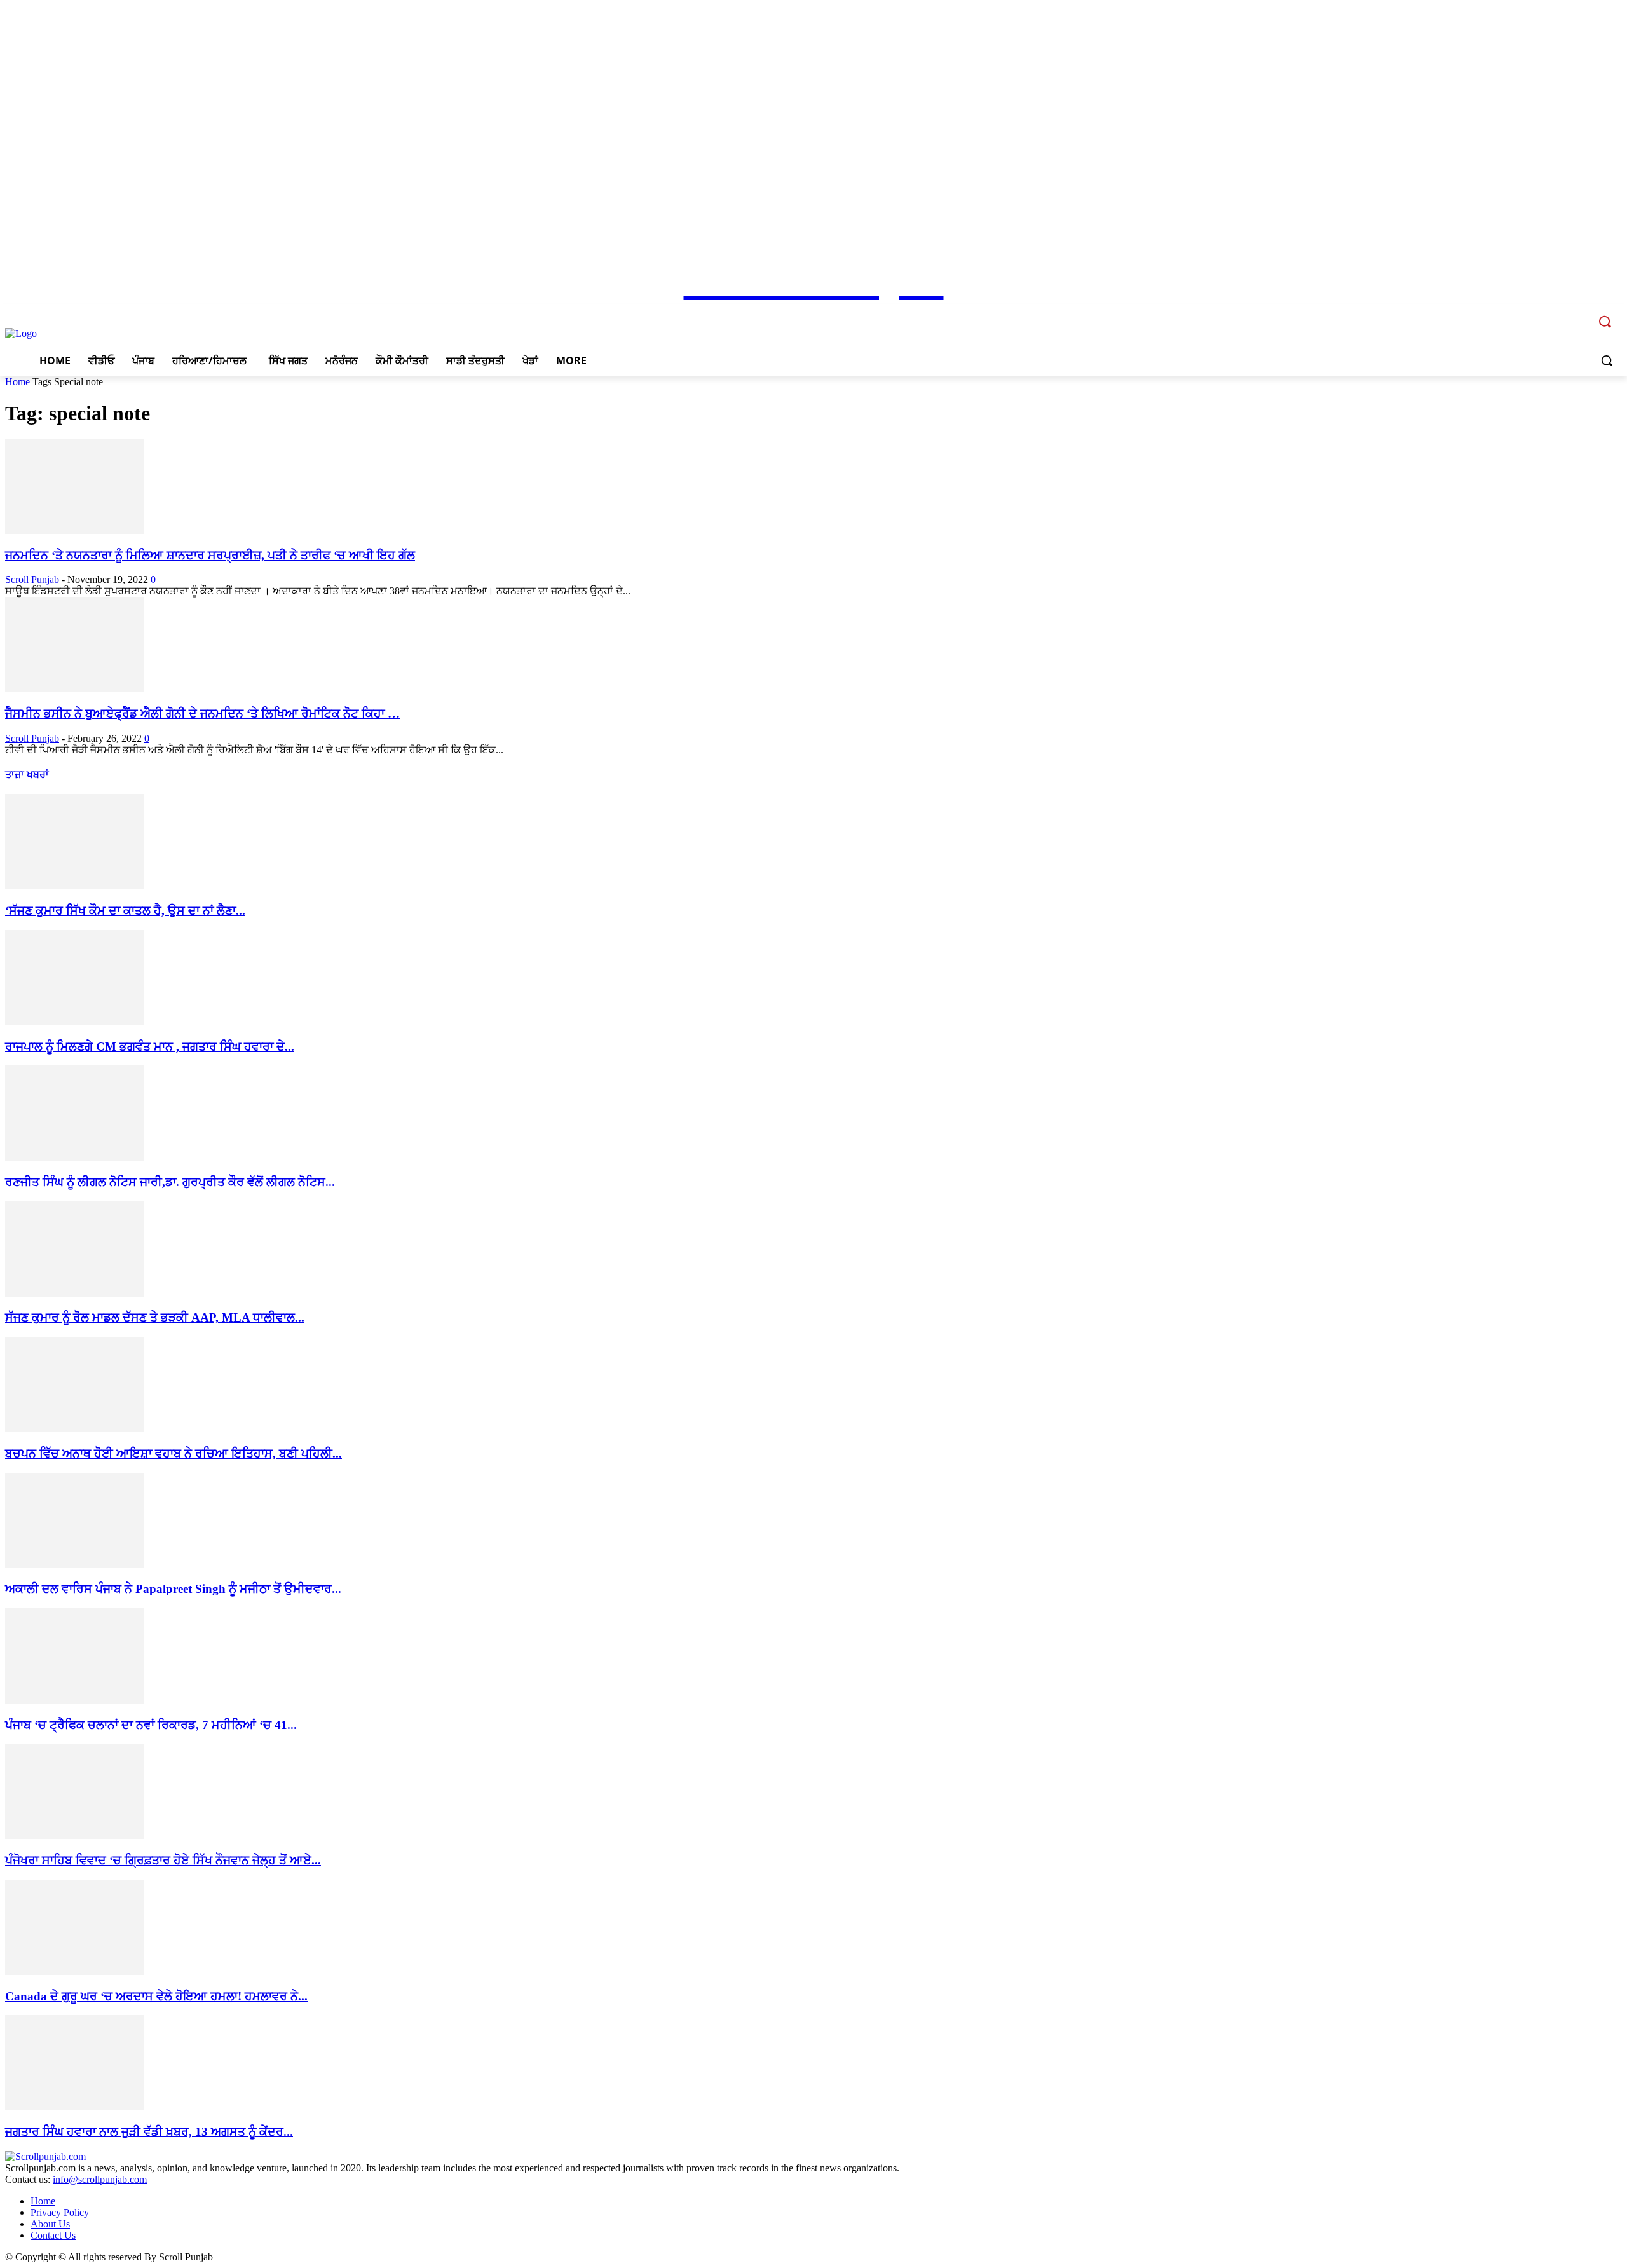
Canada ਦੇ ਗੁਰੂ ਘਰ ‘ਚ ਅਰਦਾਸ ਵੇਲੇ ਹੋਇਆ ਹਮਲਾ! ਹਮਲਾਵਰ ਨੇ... (156, 1996)
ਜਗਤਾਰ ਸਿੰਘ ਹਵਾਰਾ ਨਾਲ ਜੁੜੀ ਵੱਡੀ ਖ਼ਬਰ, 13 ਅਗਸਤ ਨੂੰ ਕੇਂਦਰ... (149, 2132)
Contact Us (53, 2235)
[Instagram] (1545, 312)
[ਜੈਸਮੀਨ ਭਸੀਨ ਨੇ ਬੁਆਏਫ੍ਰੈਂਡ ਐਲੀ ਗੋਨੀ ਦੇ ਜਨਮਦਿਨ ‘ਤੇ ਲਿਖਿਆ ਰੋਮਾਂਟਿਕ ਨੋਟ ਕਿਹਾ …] (74, 689)
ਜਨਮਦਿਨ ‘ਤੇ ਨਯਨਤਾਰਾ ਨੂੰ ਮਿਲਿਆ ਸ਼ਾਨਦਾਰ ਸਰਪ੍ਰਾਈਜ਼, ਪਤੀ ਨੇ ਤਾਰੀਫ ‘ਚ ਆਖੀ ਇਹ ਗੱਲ (210, 555)
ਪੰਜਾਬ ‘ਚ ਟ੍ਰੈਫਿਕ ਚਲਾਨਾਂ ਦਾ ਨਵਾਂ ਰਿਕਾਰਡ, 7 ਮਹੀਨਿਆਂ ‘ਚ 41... (151, 1725)
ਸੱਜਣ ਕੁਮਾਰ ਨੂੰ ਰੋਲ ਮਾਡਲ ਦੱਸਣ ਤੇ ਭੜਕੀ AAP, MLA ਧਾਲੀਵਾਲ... (155, 1317)
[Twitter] (1562, 312)
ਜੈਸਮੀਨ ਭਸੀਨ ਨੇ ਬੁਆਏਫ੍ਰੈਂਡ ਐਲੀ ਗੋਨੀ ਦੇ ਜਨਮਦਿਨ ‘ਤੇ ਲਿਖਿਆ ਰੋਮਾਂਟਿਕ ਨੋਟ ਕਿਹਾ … (202, 714)
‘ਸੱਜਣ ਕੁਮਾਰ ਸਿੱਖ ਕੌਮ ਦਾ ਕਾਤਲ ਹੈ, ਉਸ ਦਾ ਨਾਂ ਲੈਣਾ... (125, 911)
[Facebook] (1527, 312)
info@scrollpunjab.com (100, 2179)
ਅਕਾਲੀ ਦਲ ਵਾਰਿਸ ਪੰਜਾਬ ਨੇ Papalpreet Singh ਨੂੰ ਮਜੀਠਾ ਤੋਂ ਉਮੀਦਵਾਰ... (173, 1589)
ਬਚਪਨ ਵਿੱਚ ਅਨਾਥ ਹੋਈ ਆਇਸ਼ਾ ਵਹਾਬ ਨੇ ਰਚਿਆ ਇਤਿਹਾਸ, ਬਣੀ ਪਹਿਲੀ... (174, 1453)
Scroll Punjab (32, 579)
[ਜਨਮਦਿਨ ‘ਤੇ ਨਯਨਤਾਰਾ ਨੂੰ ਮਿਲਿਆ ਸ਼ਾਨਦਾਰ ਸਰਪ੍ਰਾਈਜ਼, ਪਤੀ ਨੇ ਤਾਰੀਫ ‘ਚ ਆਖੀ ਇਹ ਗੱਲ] (74, 530)
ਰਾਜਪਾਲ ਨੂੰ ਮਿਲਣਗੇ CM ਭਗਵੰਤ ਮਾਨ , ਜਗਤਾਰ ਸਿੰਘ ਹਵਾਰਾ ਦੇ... (150, 1047)
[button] (1607, 360)
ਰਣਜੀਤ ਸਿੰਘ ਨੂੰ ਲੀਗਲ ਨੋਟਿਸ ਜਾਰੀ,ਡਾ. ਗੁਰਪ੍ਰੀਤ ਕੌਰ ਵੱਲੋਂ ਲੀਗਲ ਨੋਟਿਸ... (170, 1182)
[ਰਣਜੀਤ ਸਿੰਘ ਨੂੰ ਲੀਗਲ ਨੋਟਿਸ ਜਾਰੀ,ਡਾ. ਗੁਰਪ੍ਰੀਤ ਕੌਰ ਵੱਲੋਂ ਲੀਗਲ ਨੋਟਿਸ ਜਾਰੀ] (74, 1157)
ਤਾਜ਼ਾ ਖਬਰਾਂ (27, 775)
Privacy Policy (60, 2212)
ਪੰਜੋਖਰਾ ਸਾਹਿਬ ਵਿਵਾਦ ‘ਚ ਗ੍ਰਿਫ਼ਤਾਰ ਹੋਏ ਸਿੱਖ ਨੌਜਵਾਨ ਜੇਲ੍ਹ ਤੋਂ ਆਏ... (163, 1860)
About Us (50, 2224)
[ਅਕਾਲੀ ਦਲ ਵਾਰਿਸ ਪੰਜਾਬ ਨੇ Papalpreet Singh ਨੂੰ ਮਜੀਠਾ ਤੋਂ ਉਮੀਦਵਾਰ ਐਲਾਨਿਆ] (74, 1565)
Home (17, 382)
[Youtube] (1580, 312)
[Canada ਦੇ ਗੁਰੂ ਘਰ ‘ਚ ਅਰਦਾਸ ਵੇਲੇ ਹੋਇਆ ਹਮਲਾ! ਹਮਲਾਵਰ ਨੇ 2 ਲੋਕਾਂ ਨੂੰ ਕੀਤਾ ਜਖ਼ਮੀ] (74, 1971)
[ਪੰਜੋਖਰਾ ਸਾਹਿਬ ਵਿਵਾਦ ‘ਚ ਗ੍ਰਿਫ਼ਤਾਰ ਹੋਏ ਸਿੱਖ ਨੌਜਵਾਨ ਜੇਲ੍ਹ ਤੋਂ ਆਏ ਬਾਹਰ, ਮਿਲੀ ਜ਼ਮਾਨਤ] (74, 1835)
